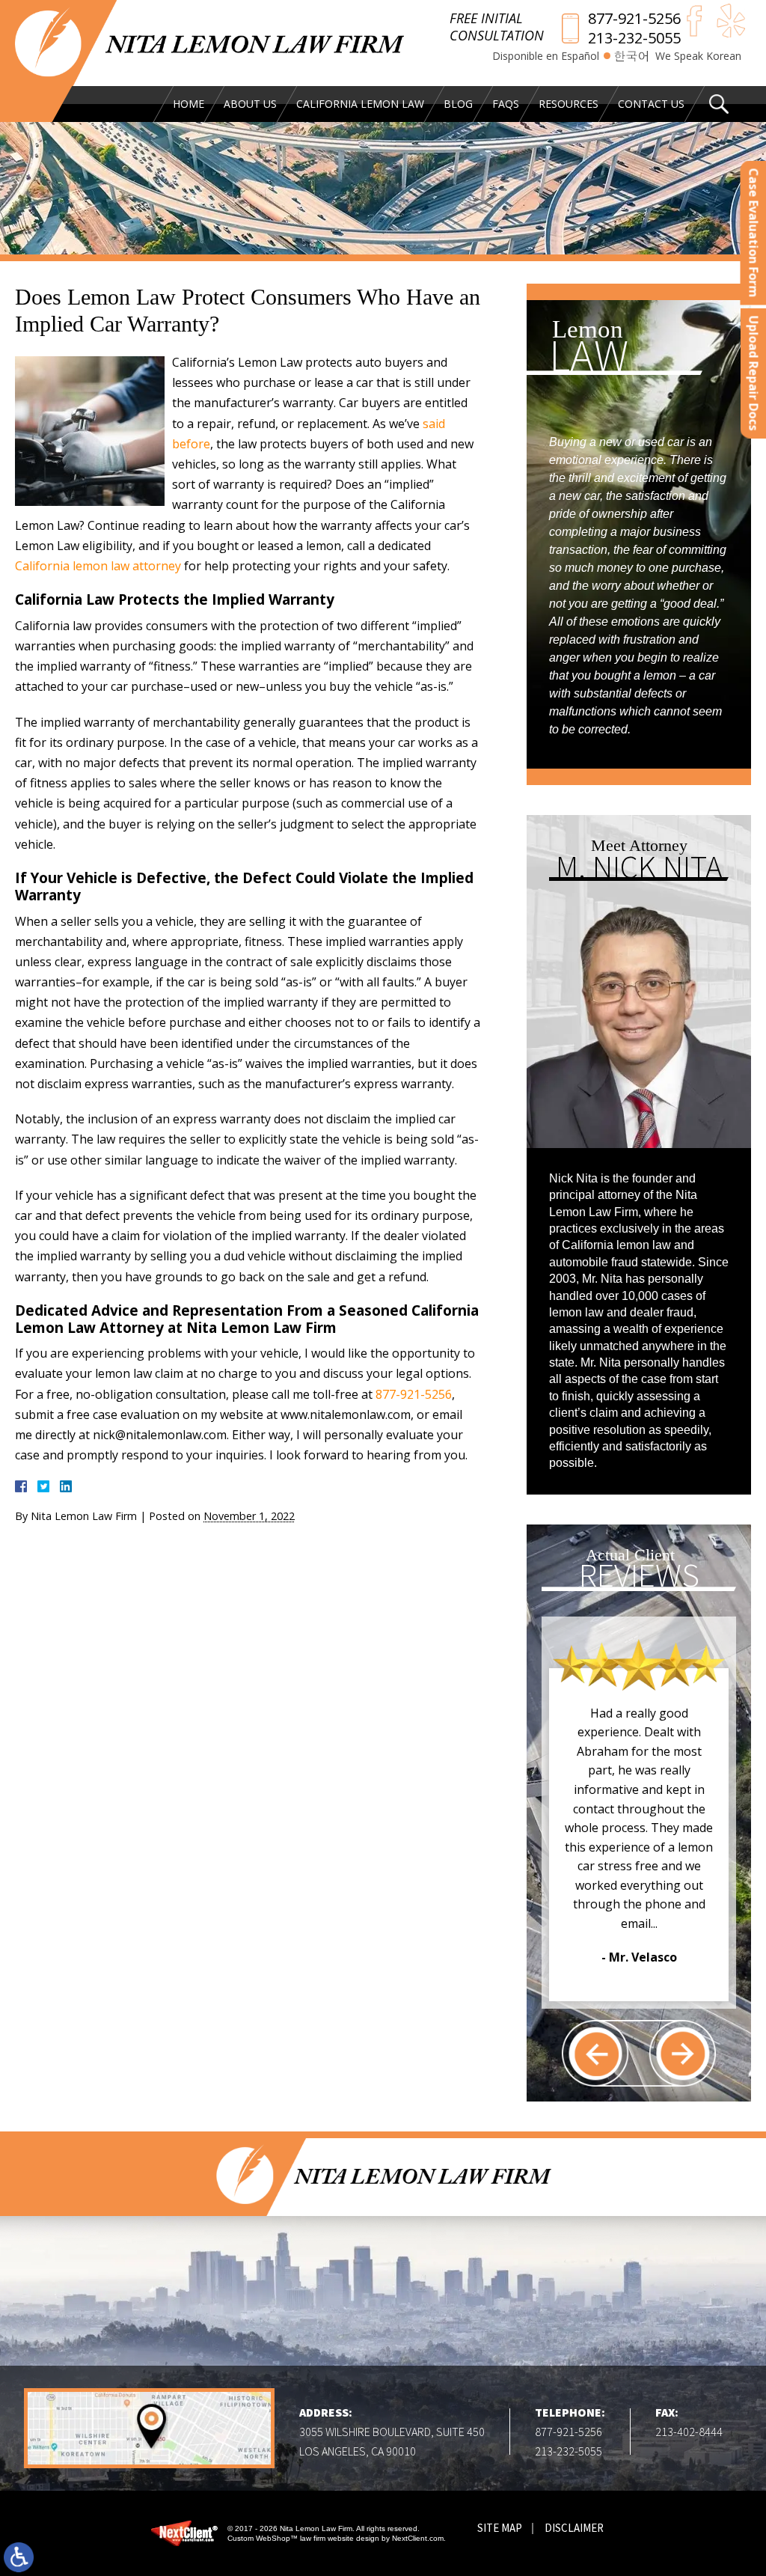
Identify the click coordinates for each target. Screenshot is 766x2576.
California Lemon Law (360, 104)
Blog (458, 104)
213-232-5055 (634, 38)
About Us (250, 104)
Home (189, 104)
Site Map (500, 2528)
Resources (569, 104)
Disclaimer (574, 2528)
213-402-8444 (689, 2432)
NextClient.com (418, 2538)
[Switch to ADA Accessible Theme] (19, 2557)
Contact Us (651, 104)
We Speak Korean (698, 56)
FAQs (506, 104)
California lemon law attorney (98, 566)
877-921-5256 (634, 19)
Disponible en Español (546, 56)
